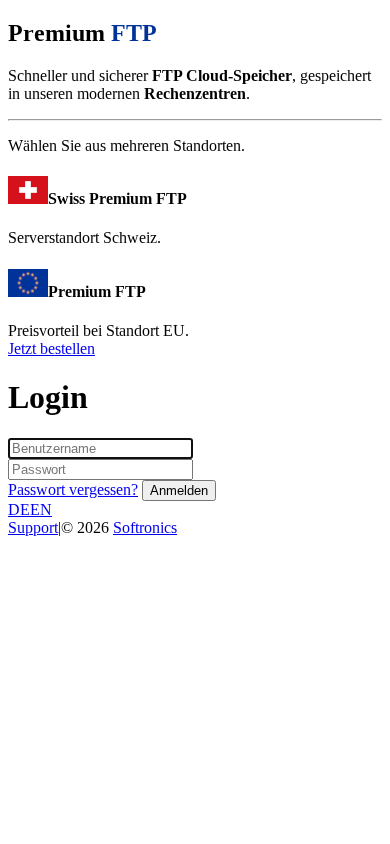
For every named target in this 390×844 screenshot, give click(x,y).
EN (41, 509)
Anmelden (179, 490)
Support (33, 527)
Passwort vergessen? (73, 489)
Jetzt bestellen (51, 348)
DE (19, 509)
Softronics (145, 527)
